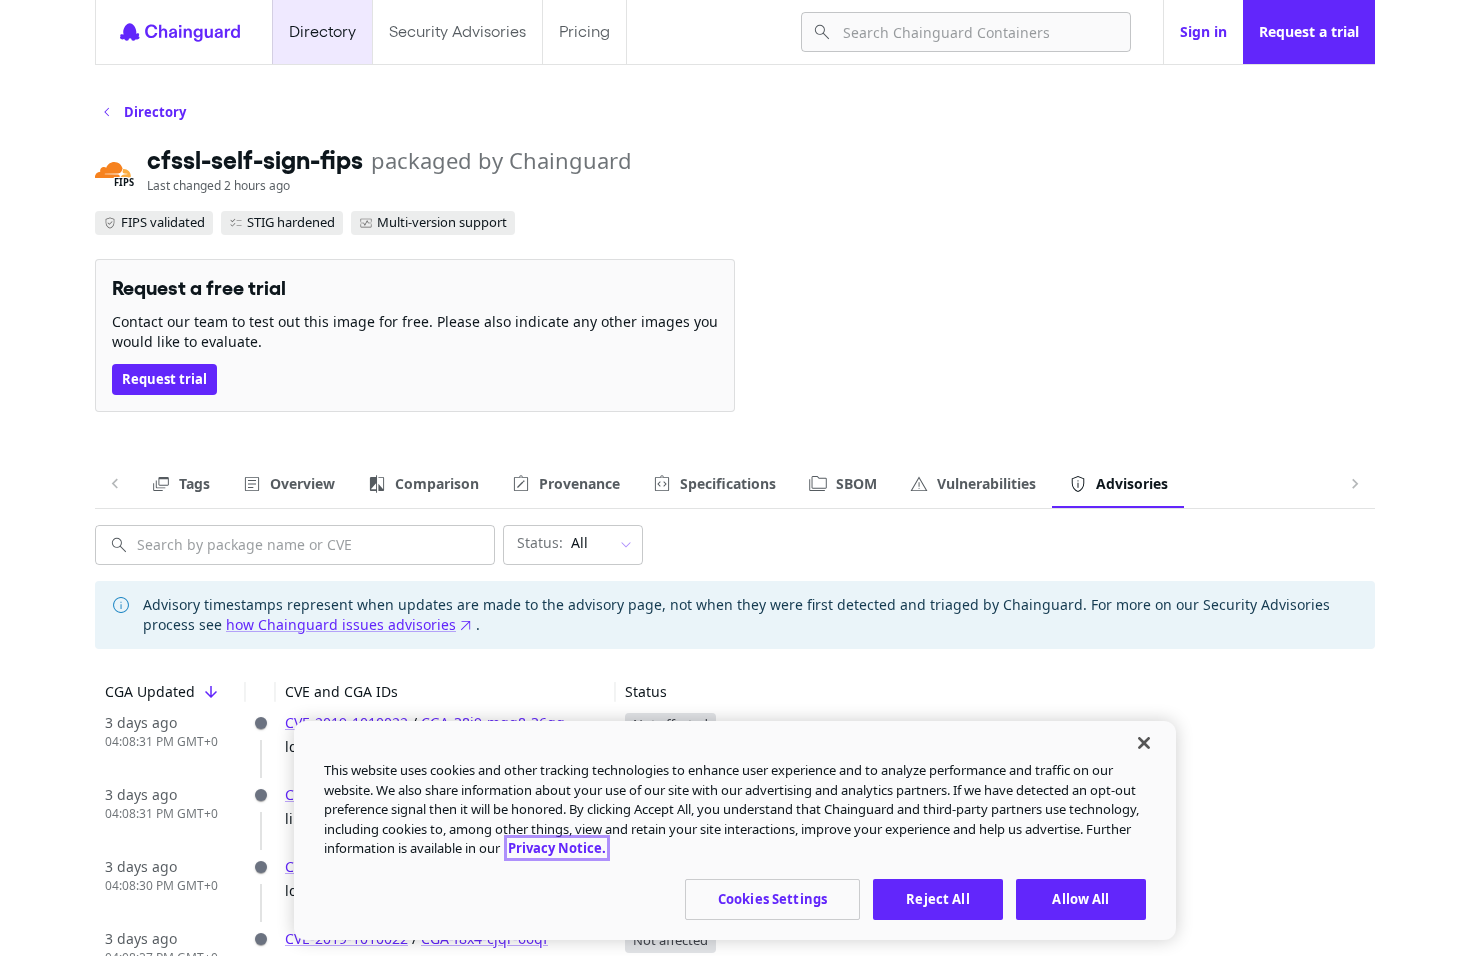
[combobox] (978, 32)
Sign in (1203, 31)
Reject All (937, 898)
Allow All (1080, 898)
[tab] (180, 484)
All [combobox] (552, 542)
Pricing (584, 31)
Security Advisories (457, 31)
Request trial (164, 379)
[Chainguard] (180, 32)
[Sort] (211, 692)
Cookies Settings (772, 898)
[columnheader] (170, 692)
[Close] (1144, 743)
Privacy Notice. (557, 848)
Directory (322, 31)
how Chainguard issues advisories (341, 624)
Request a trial (1309, 31)
